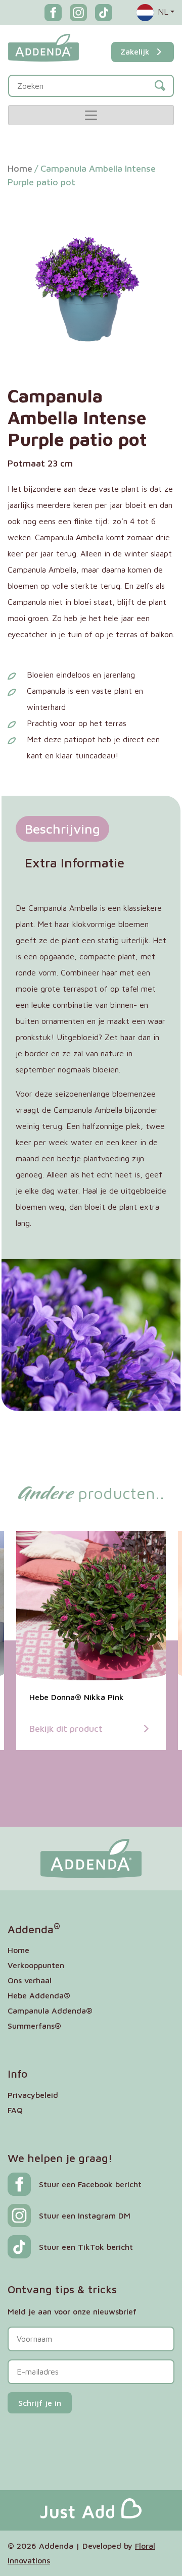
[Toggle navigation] (91, 115)
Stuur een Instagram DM (85, 2216)
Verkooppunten (36, 1965)
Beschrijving (62, 829)
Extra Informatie (75, 862)
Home (20, 168)
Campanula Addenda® (50, 2011)
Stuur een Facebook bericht (90, 2184)
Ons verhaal (30, 1980)
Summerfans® (34, 2026)
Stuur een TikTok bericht (86, 2247)
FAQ (15, 2110)
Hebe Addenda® (39, 1995)
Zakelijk (135, 51)
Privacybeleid (33, 2095)
